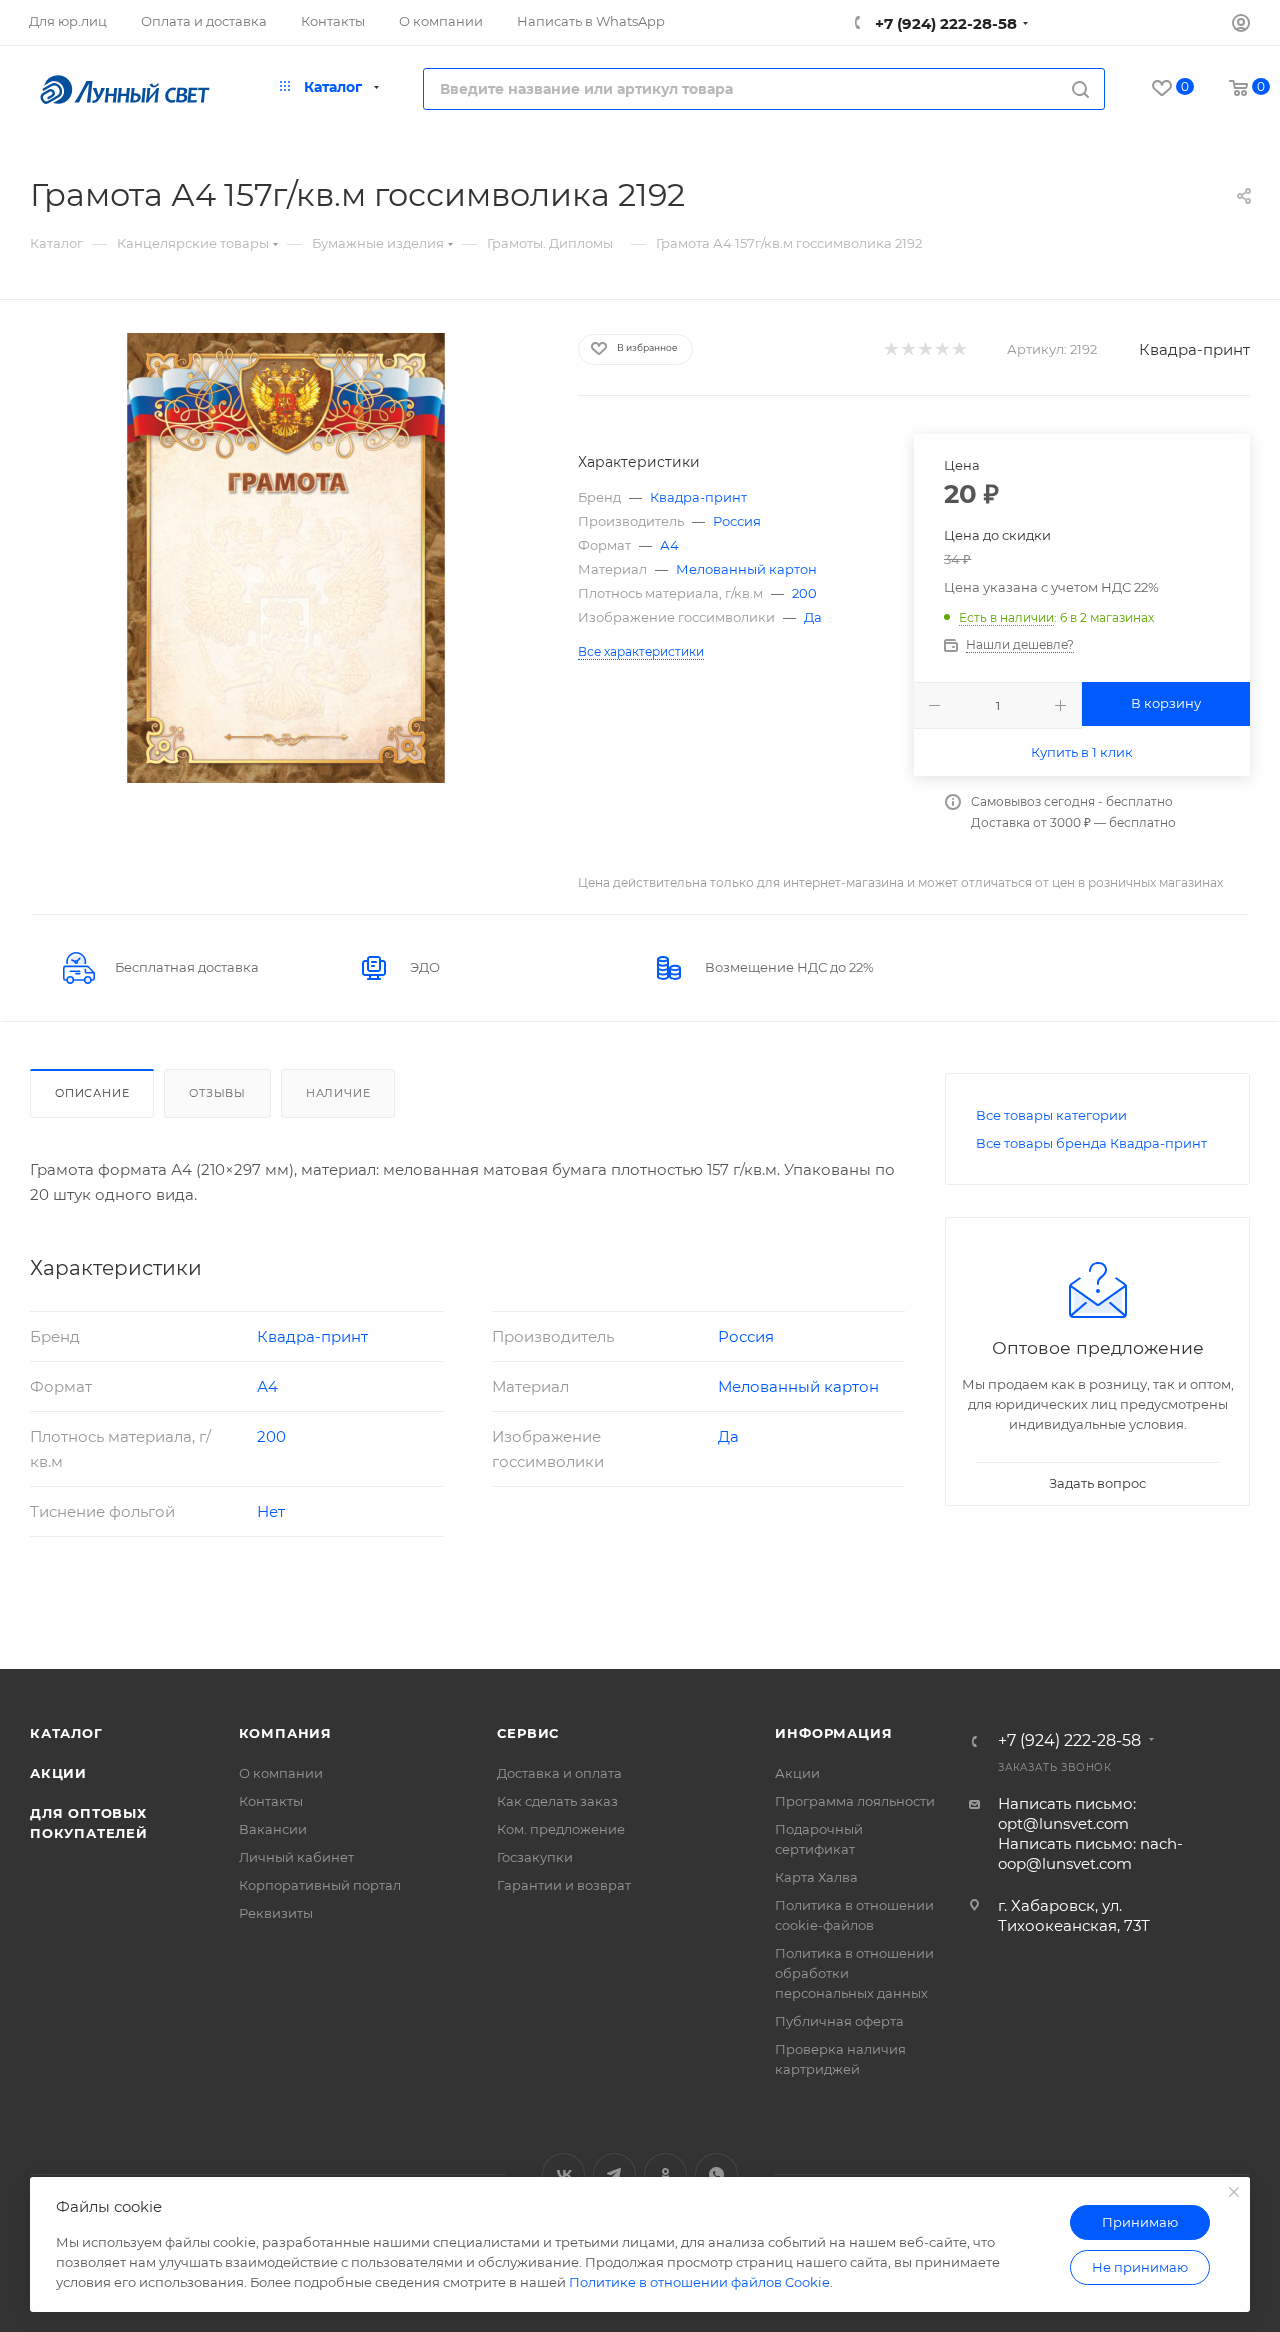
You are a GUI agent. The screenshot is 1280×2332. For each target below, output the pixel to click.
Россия (737, 521)
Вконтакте (563, 2174)
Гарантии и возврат (564, 1885)
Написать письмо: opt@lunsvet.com (1067, 1813)
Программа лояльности (855, 1801)
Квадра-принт (1194, 349)
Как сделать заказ (557, 1801)
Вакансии (273, 1829)
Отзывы (217, 1093)
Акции (58, 1773)
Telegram (614, 2174)
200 (804, 593)
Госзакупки (535, 1857)
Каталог (66, 1733)
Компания (285, 1733)
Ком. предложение (561, 1829)
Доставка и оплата (559, 1773)
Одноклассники (665, 2174)
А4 (669, 545)
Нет (271, 1511)
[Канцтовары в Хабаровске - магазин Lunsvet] (286, 558)
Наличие (338, 1093)
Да (813, 617)
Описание (92, 1093)
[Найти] (1080, 89)
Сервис (528, 1733)
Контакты (271, 1801)
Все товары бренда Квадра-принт (1091, 1143)
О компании (281, 1773)
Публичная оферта (839, 2021)
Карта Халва (816, 1877)
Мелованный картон (746, 569)
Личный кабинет (296, 1857)
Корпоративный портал (320, 1885)
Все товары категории (1051, 1115)
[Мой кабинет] (1241, 25)
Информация (833, 1733)
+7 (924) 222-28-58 (944, 23)
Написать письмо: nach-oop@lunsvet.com (1090, 1853)
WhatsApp (716, 2174)
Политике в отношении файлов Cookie (699, 2282)
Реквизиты (276, 1913)
